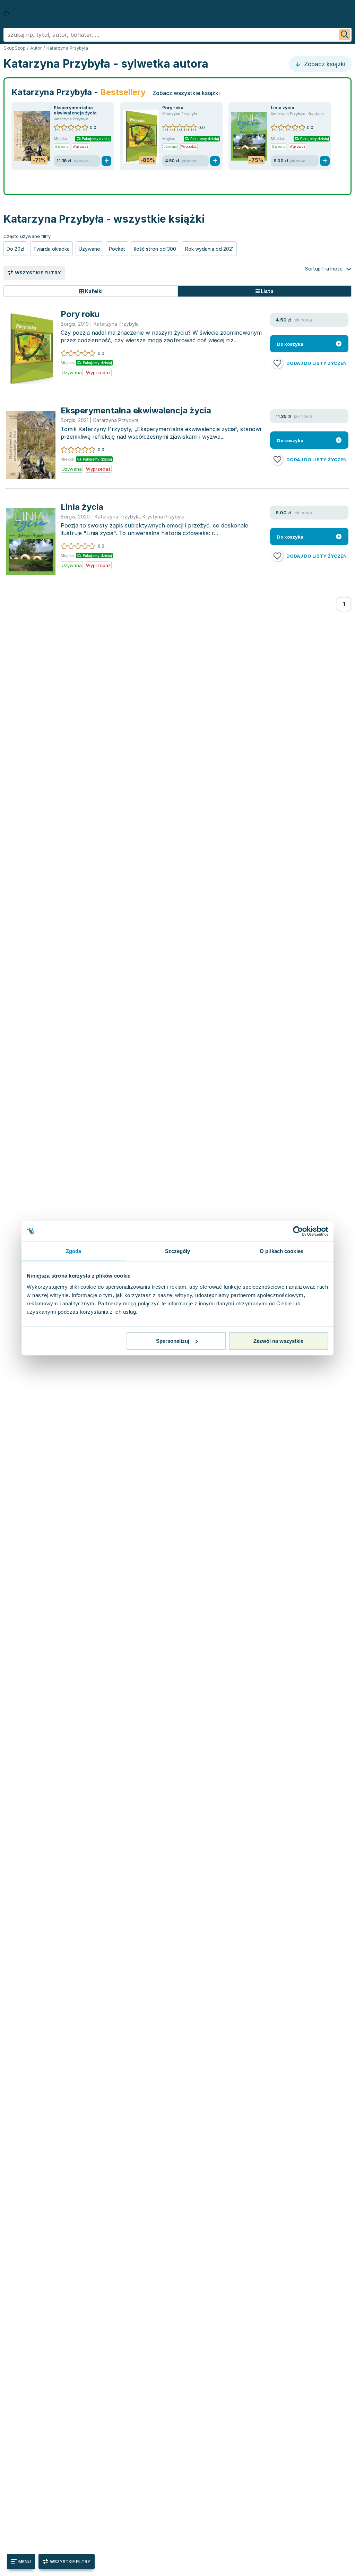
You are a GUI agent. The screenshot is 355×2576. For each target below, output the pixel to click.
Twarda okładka (51, 249)
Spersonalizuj (173, 1341)
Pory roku (173, 108)
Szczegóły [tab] (178, 1251)
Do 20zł (15, 249)
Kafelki (93, 291)
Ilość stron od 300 (155, 249)
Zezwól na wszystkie (278, 1341)
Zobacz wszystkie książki (186, 93)
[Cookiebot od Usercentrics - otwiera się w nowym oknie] (298, 1231)
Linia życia (283, 108)
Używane (89, 249)
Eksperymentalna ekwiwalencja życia (75, 110)
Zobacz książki (324, 64)
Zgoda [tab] (74, 1251)
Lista (267, 291)
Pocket (117, 249)
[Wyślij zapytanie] (345, 35)
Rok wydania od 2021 (209, 249)
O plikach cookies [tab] (282, 1251)
